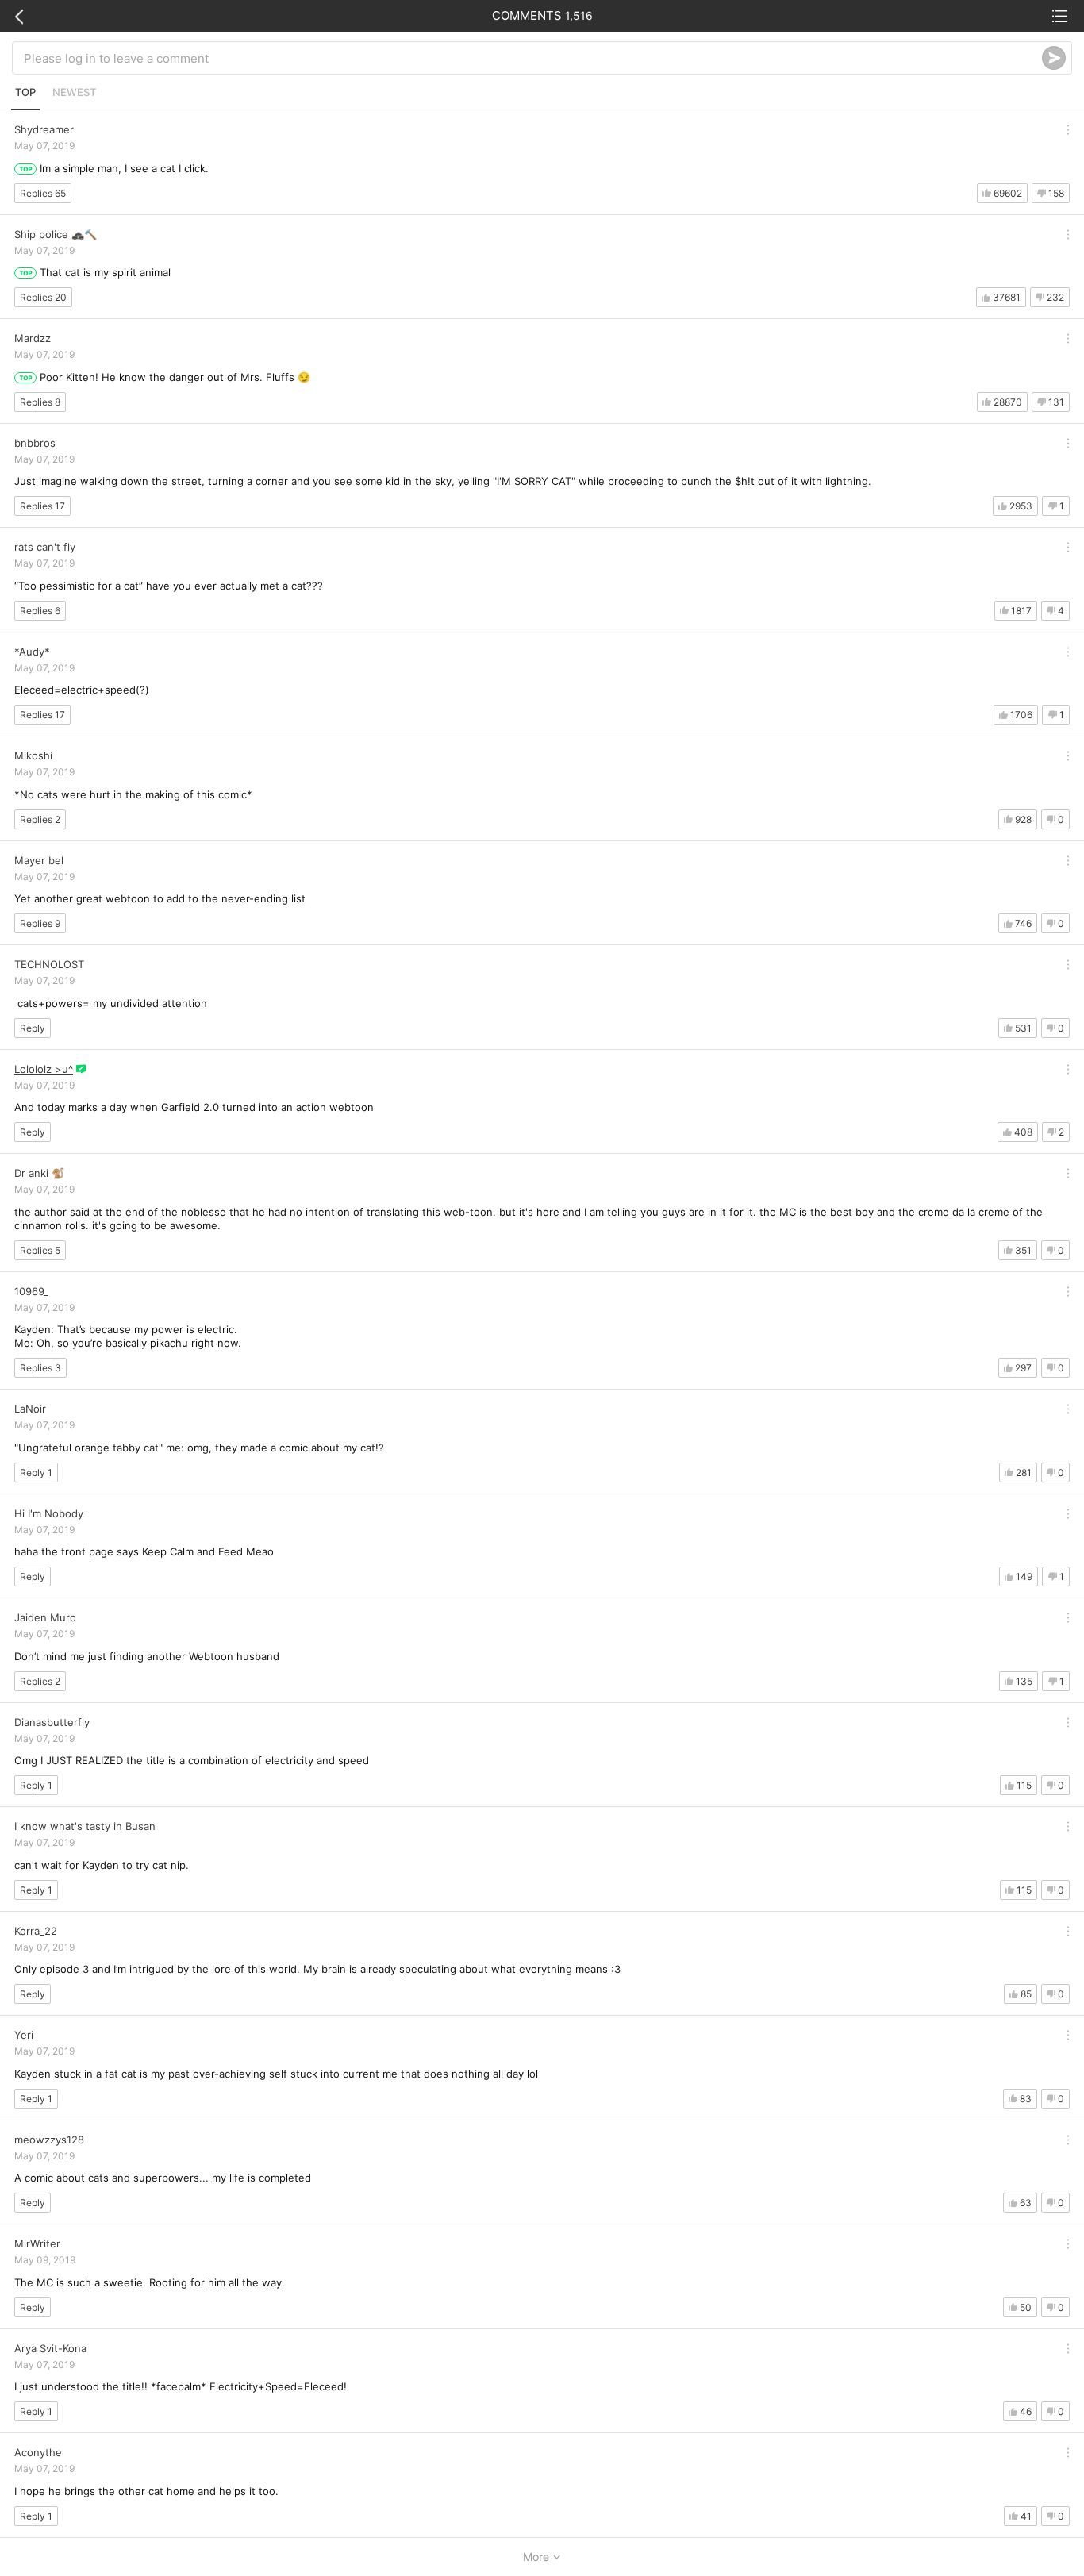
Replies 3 (40, 1368)
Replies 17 (42, 506)
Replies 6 (40, 611)
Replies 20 (43, 297)
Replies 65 (43, 193)
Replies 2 (40, 819)
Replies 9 (40, 923)
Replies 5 (40, 1250)
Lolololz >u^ (44, 1069)
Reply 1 (36, 1473)
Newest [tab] (74, 92)
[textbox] (533, 58)
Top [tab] (25, 92)
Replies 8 (40, 402)
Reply (33, 1028)
